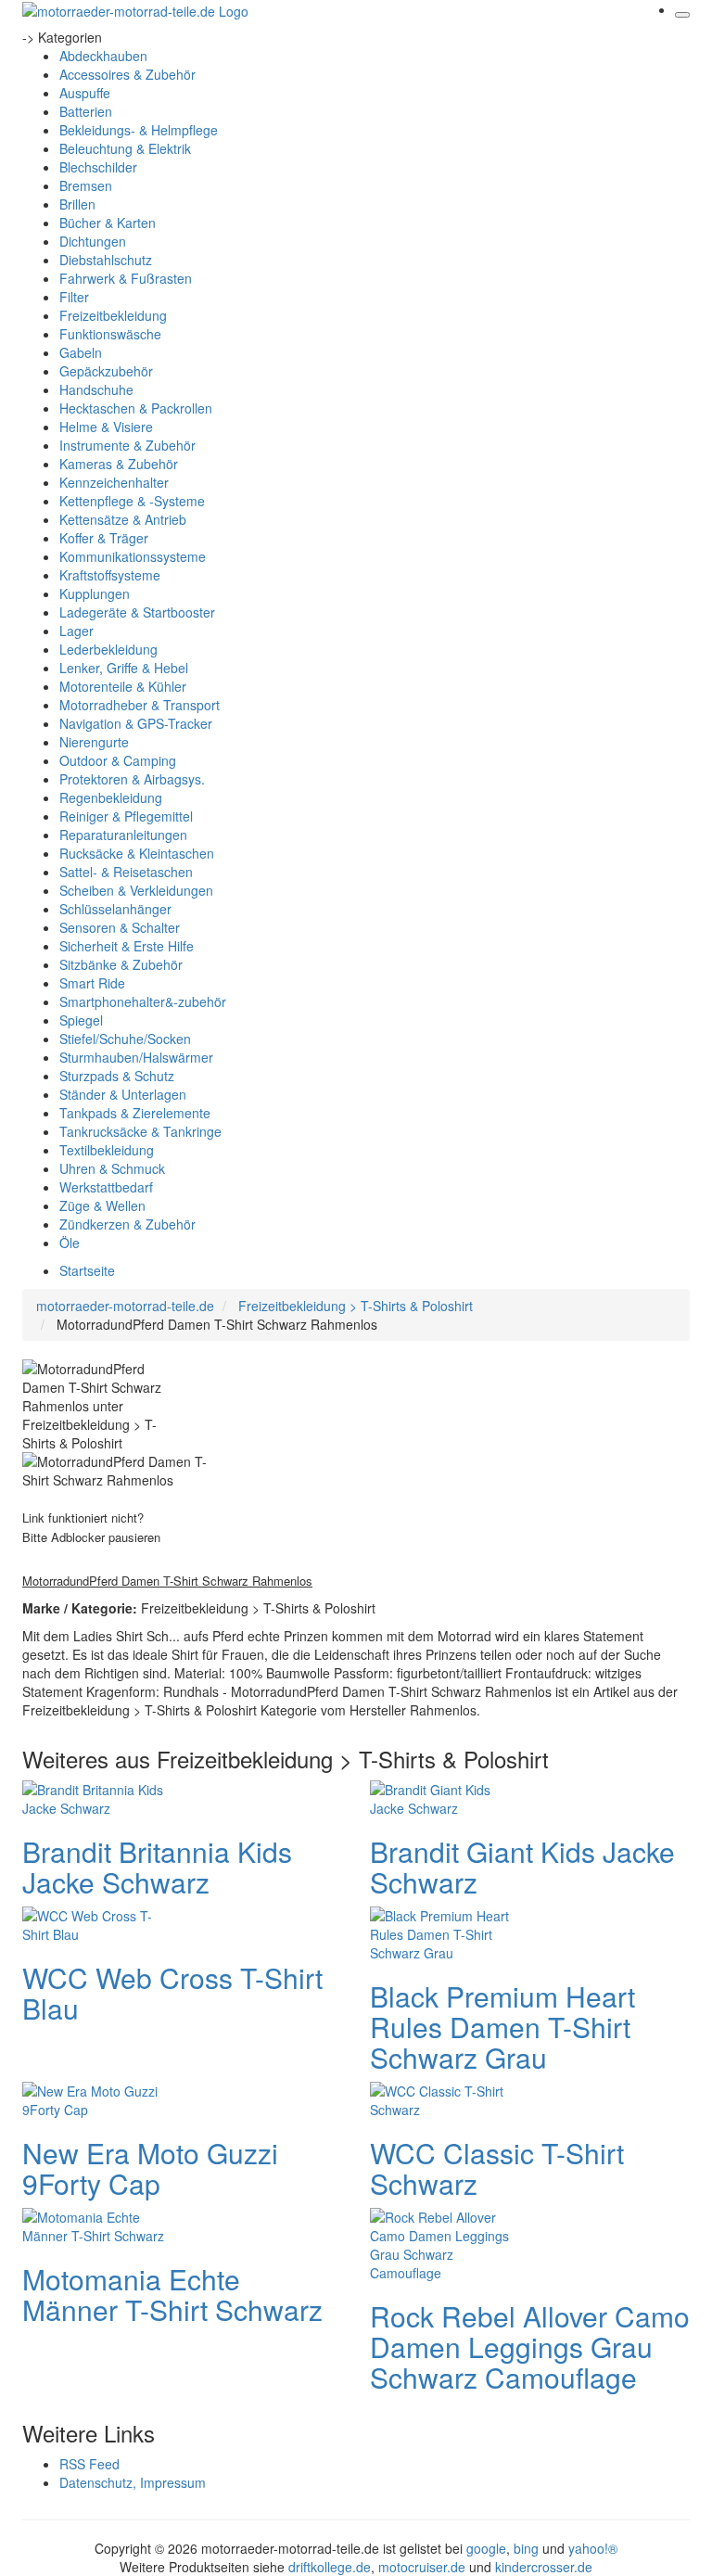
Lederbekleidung (108, 649)
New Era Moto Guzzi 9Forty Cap (150, 2168)
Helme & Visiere (106, 427)
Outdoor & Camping (118, 760)
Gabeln (81, 352)
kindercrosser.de (544, 2567)
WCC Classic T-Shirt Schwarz (497, 2168)
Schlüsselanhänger (115, 909)
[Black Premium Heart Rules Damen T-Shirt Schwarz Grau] (444, 1932)
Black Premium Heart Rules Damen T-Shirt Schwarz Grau (502, 2027)
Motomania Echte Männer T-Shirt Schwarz (172, 2294)
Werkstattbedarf (106, 1187)
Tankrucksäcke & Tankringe (140, 1131)
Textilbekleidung (107, 1150)
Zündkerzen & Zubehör (127, 1224)
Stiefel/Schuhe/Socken (125, 1039)
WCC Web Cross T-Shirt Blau (172, 1993)
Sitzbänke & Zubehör (121, 964)
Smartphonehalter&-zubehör (143, 1001)
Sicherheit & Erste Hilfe (127, 946)
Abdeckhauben (103, 56)
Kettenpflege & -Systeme (132, 501)
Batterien (86, 111)
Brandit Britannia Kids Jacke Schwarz (157, 1867)
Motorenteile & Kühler (123, 686)
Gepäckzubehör (106, 371)
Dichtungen (93, 241)
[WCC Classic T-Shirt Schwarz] (444, 2098)
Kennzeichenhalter (114, 482)
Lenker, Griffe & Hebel (124, 668)
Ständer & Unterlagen (123, 1094)
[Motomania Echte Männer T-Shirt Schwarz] (96, 2225)
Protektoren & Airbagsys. (132, 779)
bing (526, 2548)
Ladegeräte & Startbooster (137, 612)
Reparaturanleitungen (123, 835)
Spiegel (81, 1020)
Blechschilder (98, 167)
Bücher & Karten (108, 223)
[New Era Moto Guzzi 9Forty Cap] (96, 2098)
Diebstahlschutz (106, 260)
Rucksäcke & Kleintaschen (137, 853)
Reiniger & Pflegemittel (126, 816)
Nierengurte (94, 742)
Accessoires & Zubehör (127, 74)
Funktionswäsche (110, 334)
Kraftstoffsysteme (110, 575)
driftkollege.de (330, 2567)
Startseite (87, 1270)
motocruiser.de (422, 2567)
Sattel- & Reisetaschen (126, 872)
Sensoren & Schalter (120, 927)
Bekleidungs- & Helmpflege (139, 130)
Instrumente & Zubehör (127, 445)
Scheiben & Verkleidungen (136, 890)
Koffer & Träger (104, 538)
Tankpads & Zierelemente (135, 1113)
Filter (74, 297)
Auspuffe (85, 93)
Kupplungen (95, 593)
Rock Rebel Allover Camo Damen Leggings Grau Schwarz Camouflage (530, 2346)
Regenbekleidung (111, 797)
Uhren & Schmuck (112, 1168)
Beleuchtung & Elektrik (125, 148)
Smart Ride (92, 983)
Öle (70, 1243)
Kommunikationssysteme (133, 556)
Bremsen (86, 185)
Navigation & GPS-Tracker (136, 723)
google (486, 2548)
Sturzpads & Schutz (117, 1076)
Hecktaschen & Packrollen (136, 408)
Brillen (77, 204)
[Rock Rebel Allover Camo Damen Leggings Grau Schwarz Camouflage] (444, 2243)
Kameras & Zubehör (119, 464)
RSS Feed (89, 2464)
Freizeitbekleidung (113, 315)
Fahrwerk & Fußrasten (126, 278)
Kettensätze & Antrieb (123, 519)
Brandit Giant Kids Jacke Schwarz (522, 1867)
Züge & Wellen (102, 1205)
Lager (76, 631)
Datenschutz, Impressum (133, 2482)
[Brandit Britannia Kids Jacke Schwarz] (96, 1797)
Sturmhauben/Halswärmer (136, 1057)
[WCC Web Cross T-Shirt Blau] (96, 1923)
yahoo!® (593, 2548)
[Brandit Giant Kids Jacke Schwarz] (444, 1797)
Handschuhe (96, 389)
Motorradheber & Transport (140, 705)
